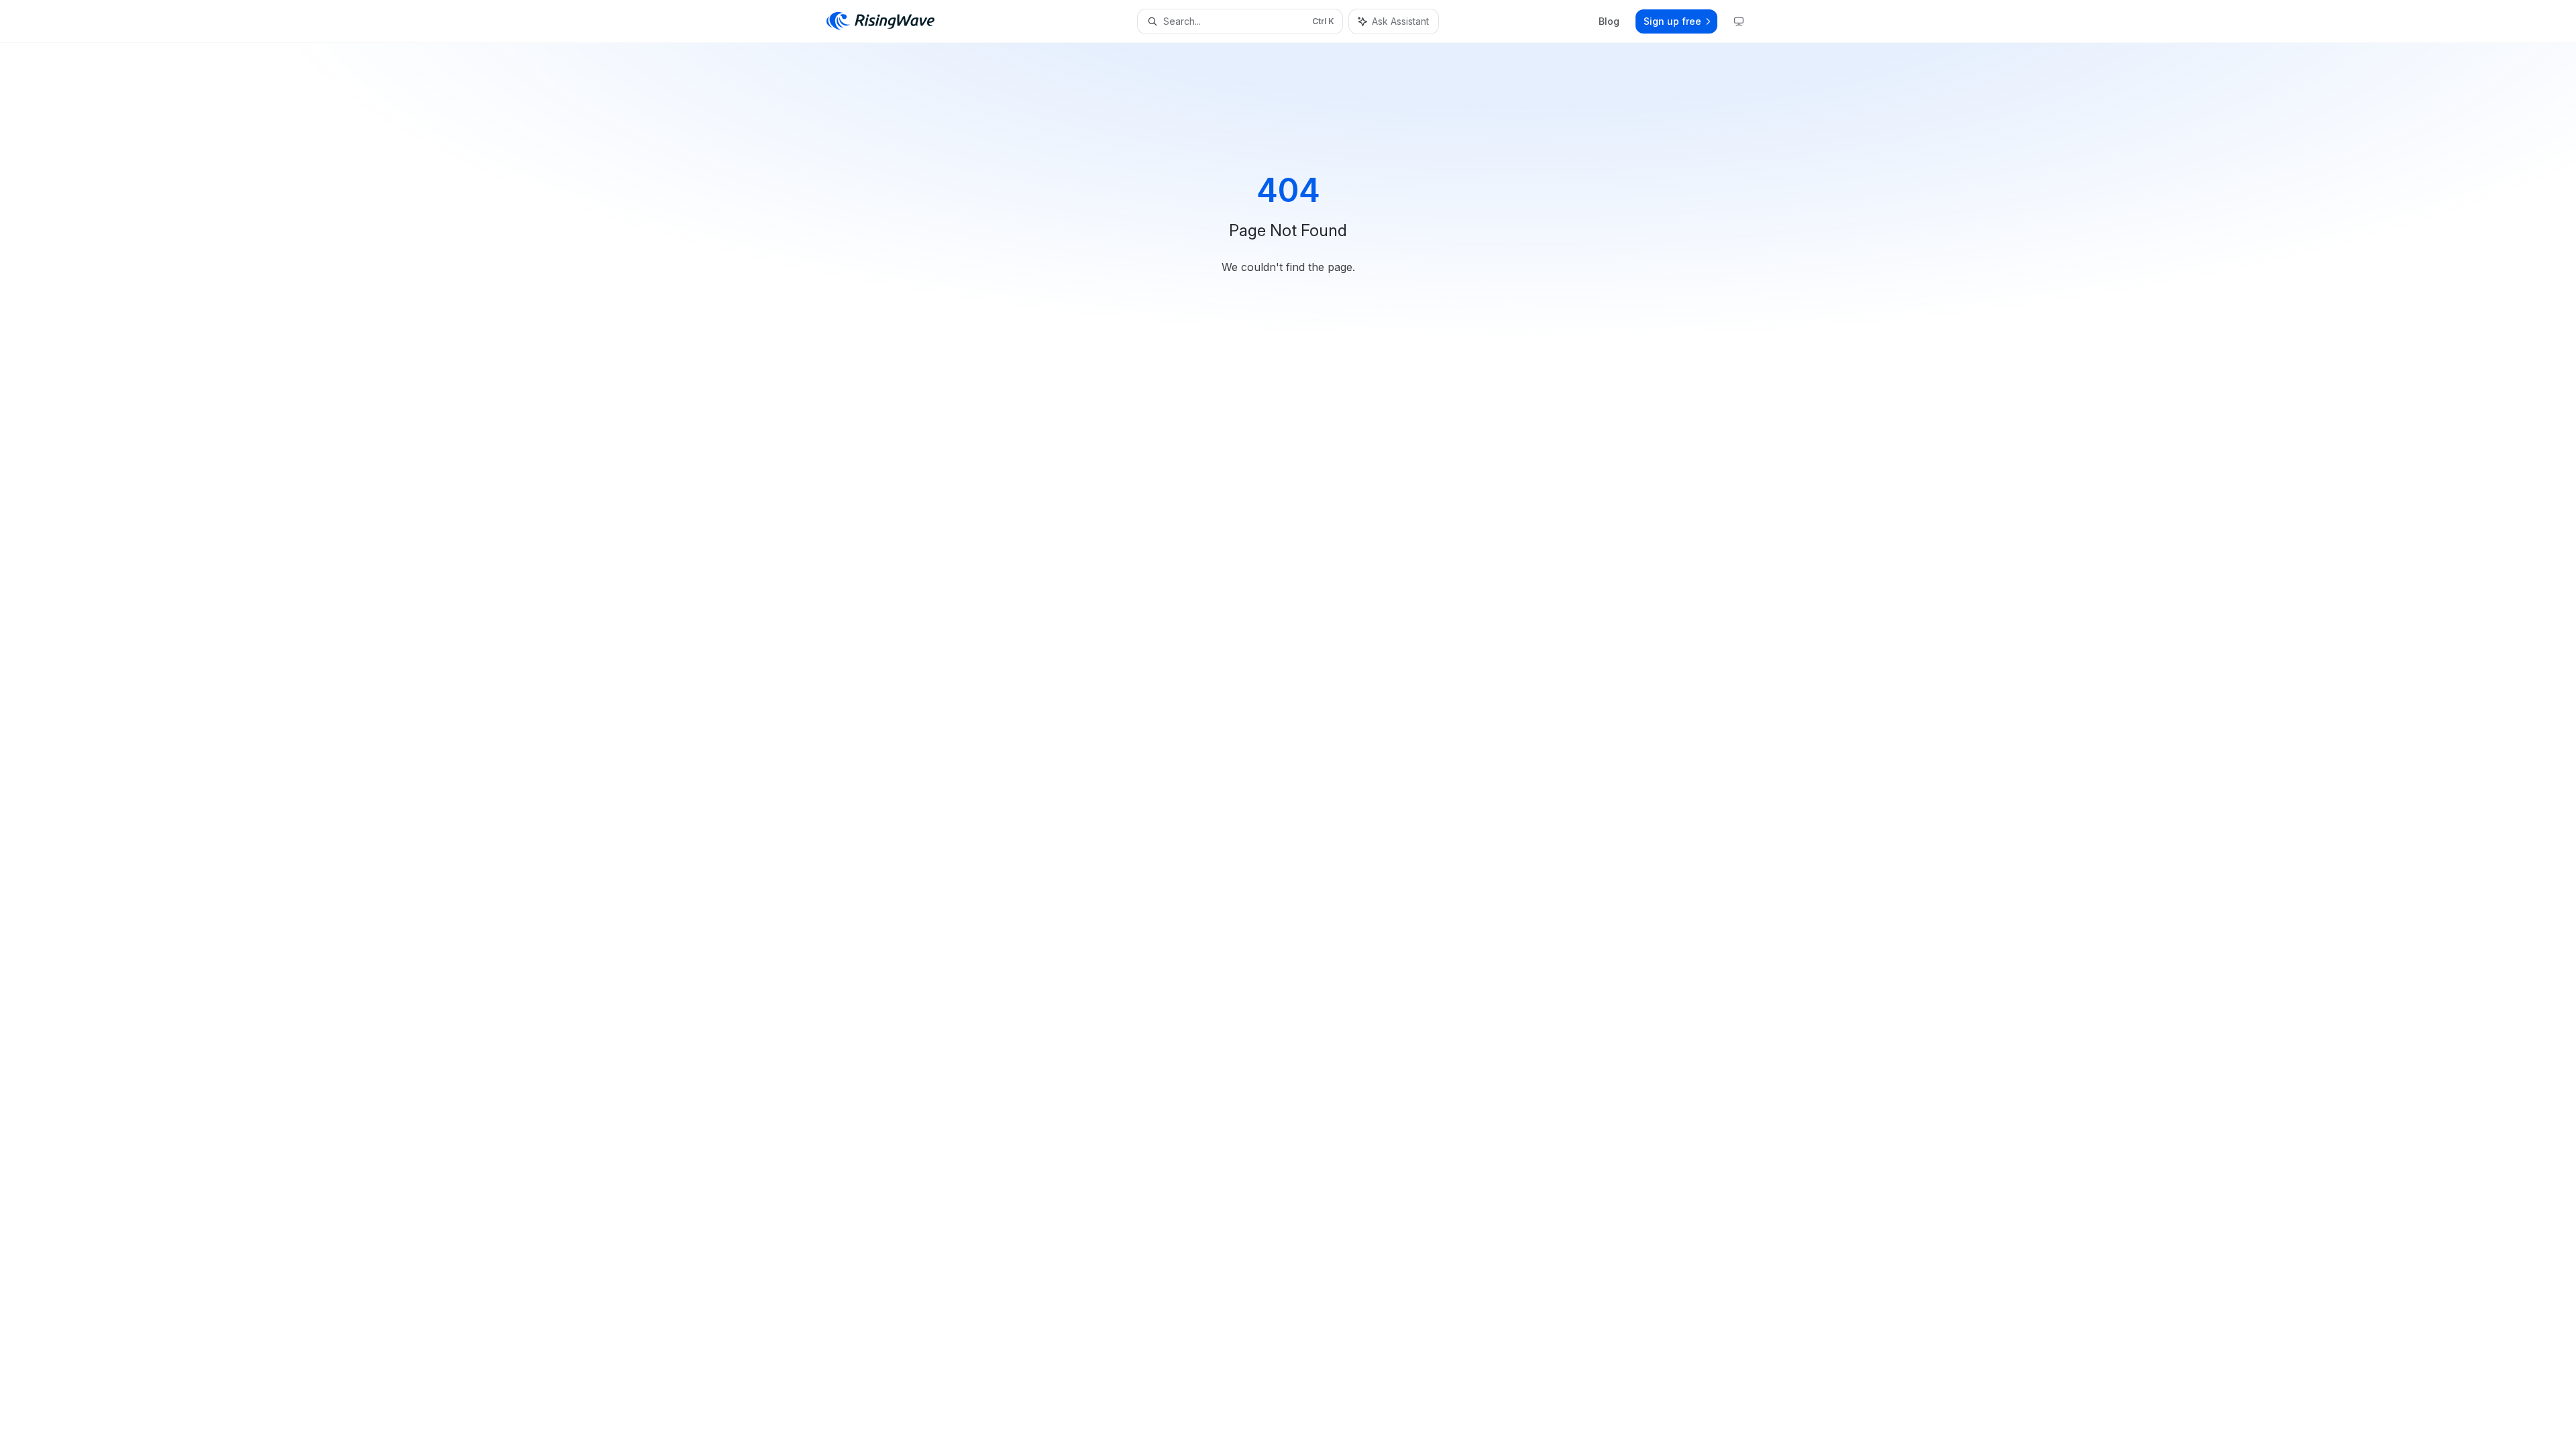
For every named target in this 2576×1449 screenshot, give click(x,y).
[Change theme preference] (1739, 21)
